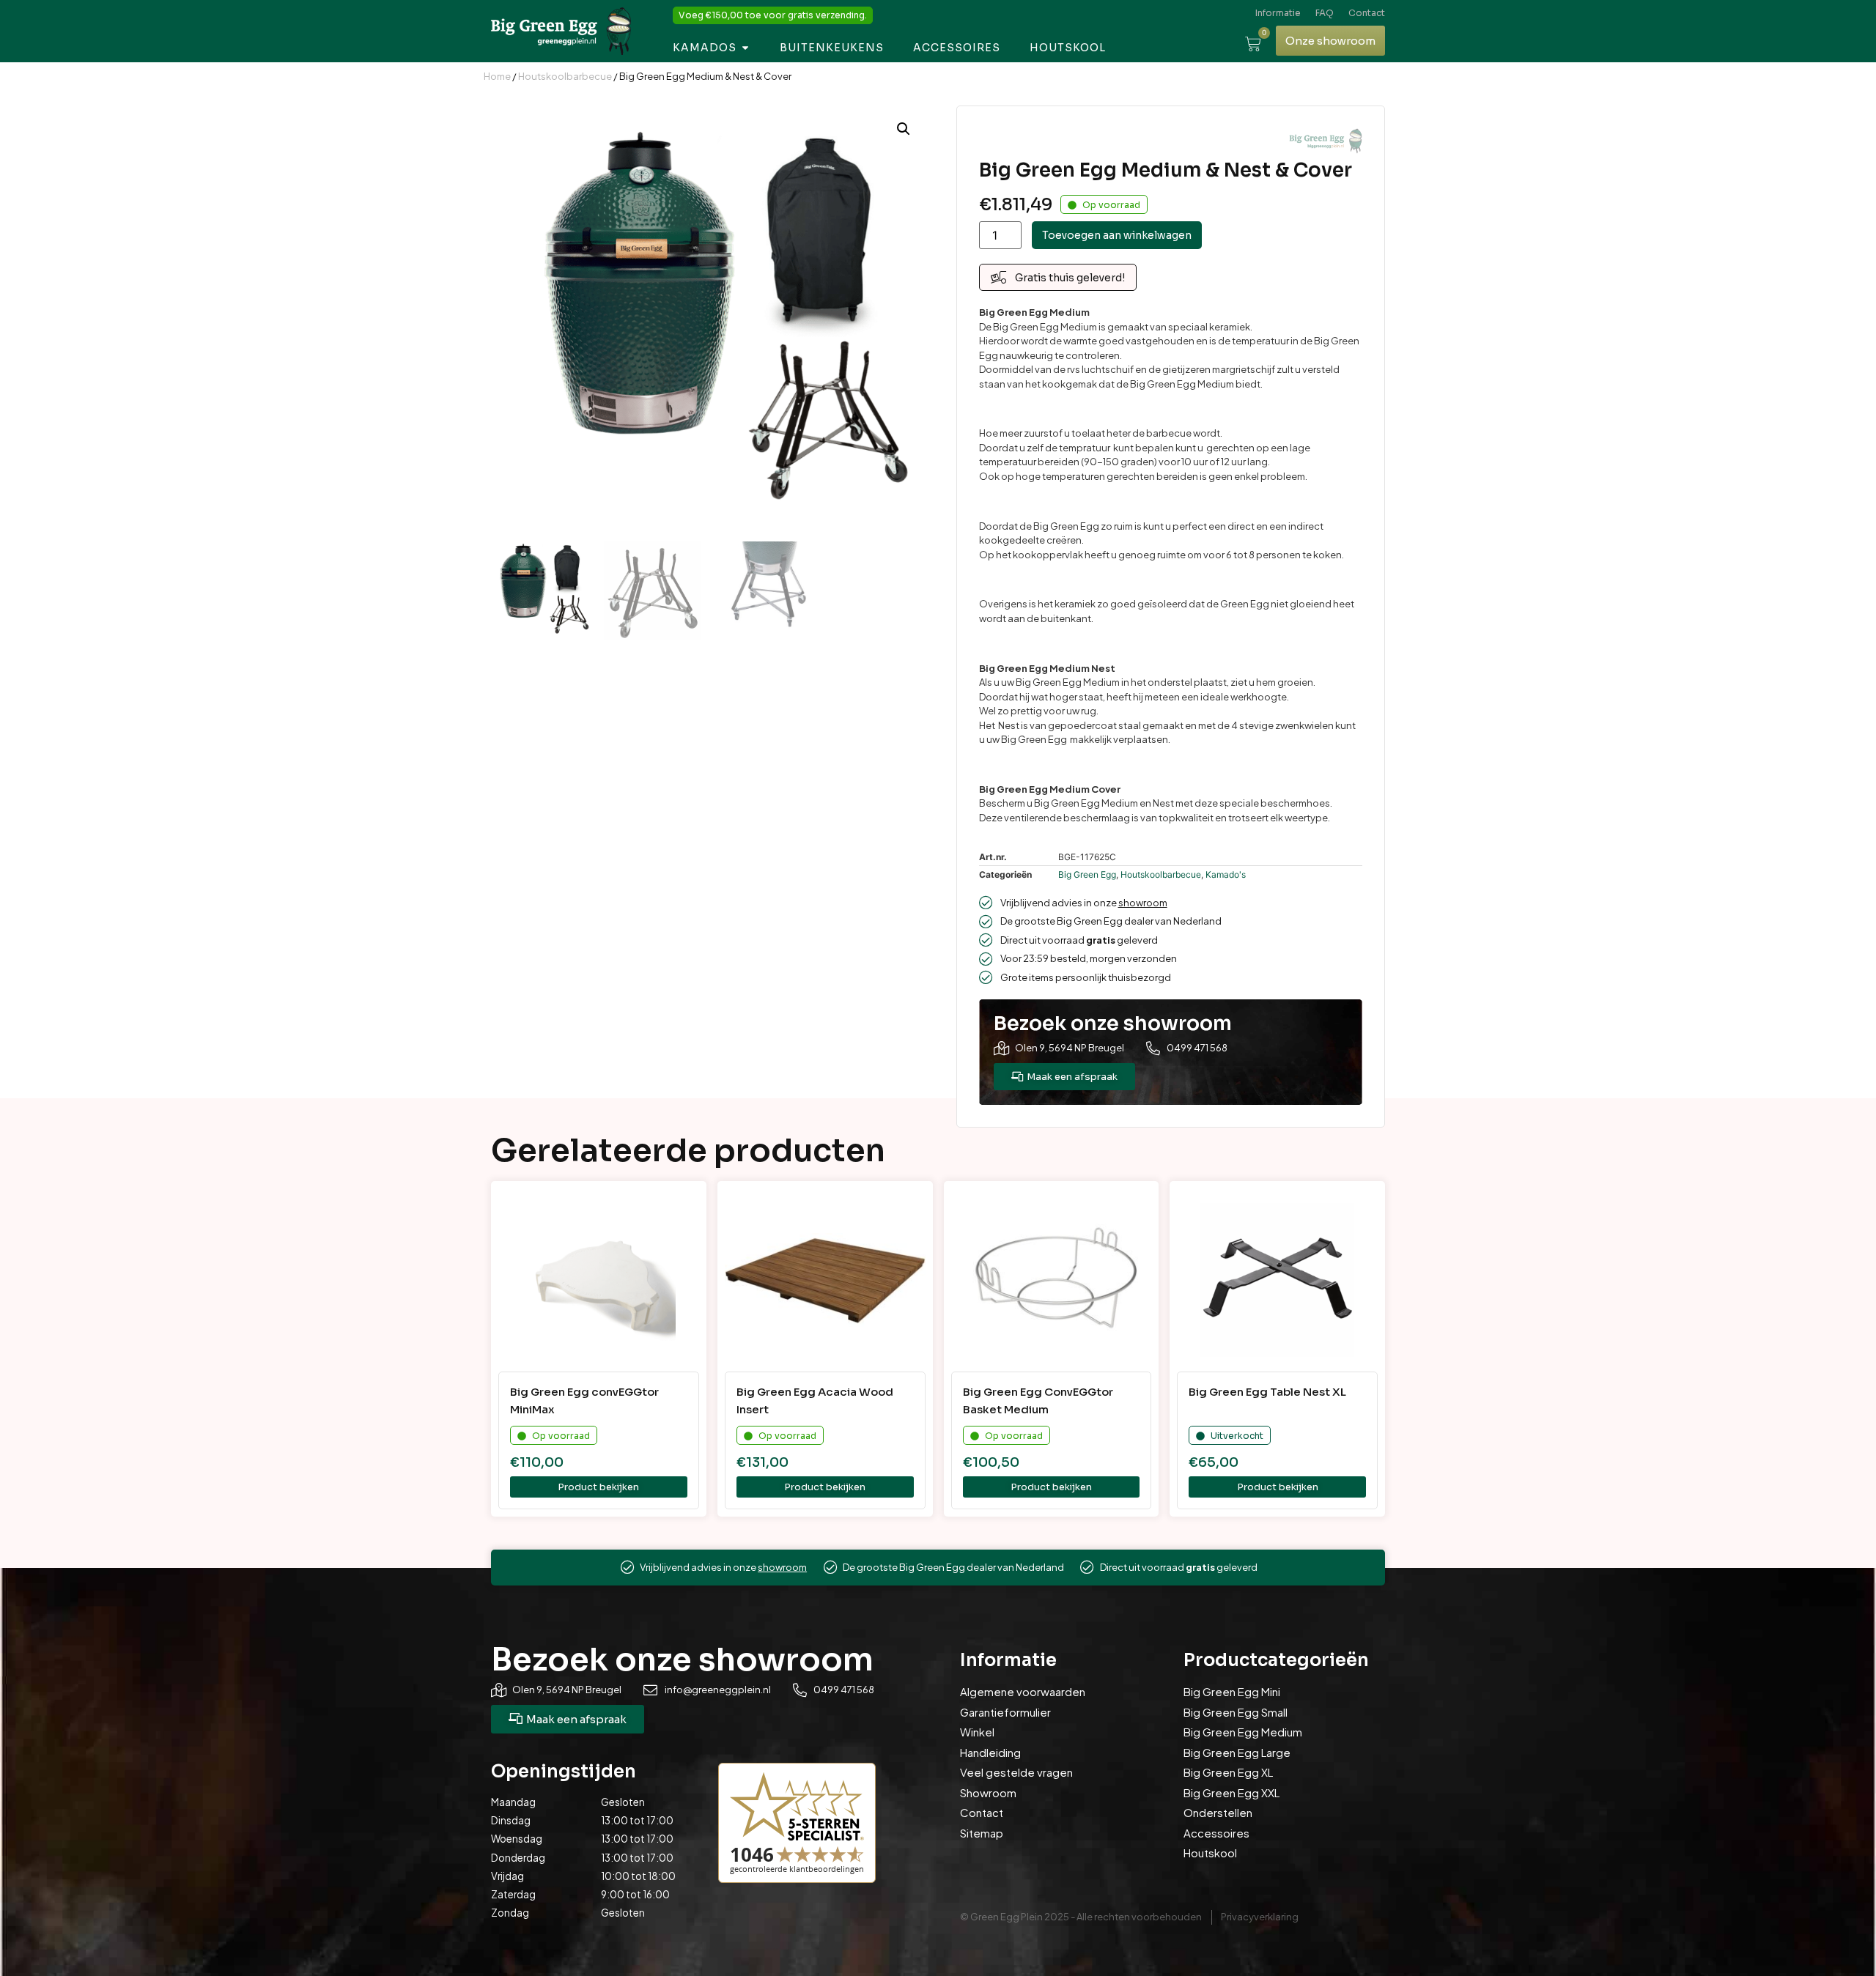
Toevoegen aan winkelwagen (1117, 235)
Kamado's (1226, 874)
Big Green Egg (1087, 874)
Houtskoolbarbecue (565, 76)
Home (497, 76)
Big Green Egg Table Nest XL (1267, 1392)
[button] (904, 129)
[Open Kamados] (745, 48)
